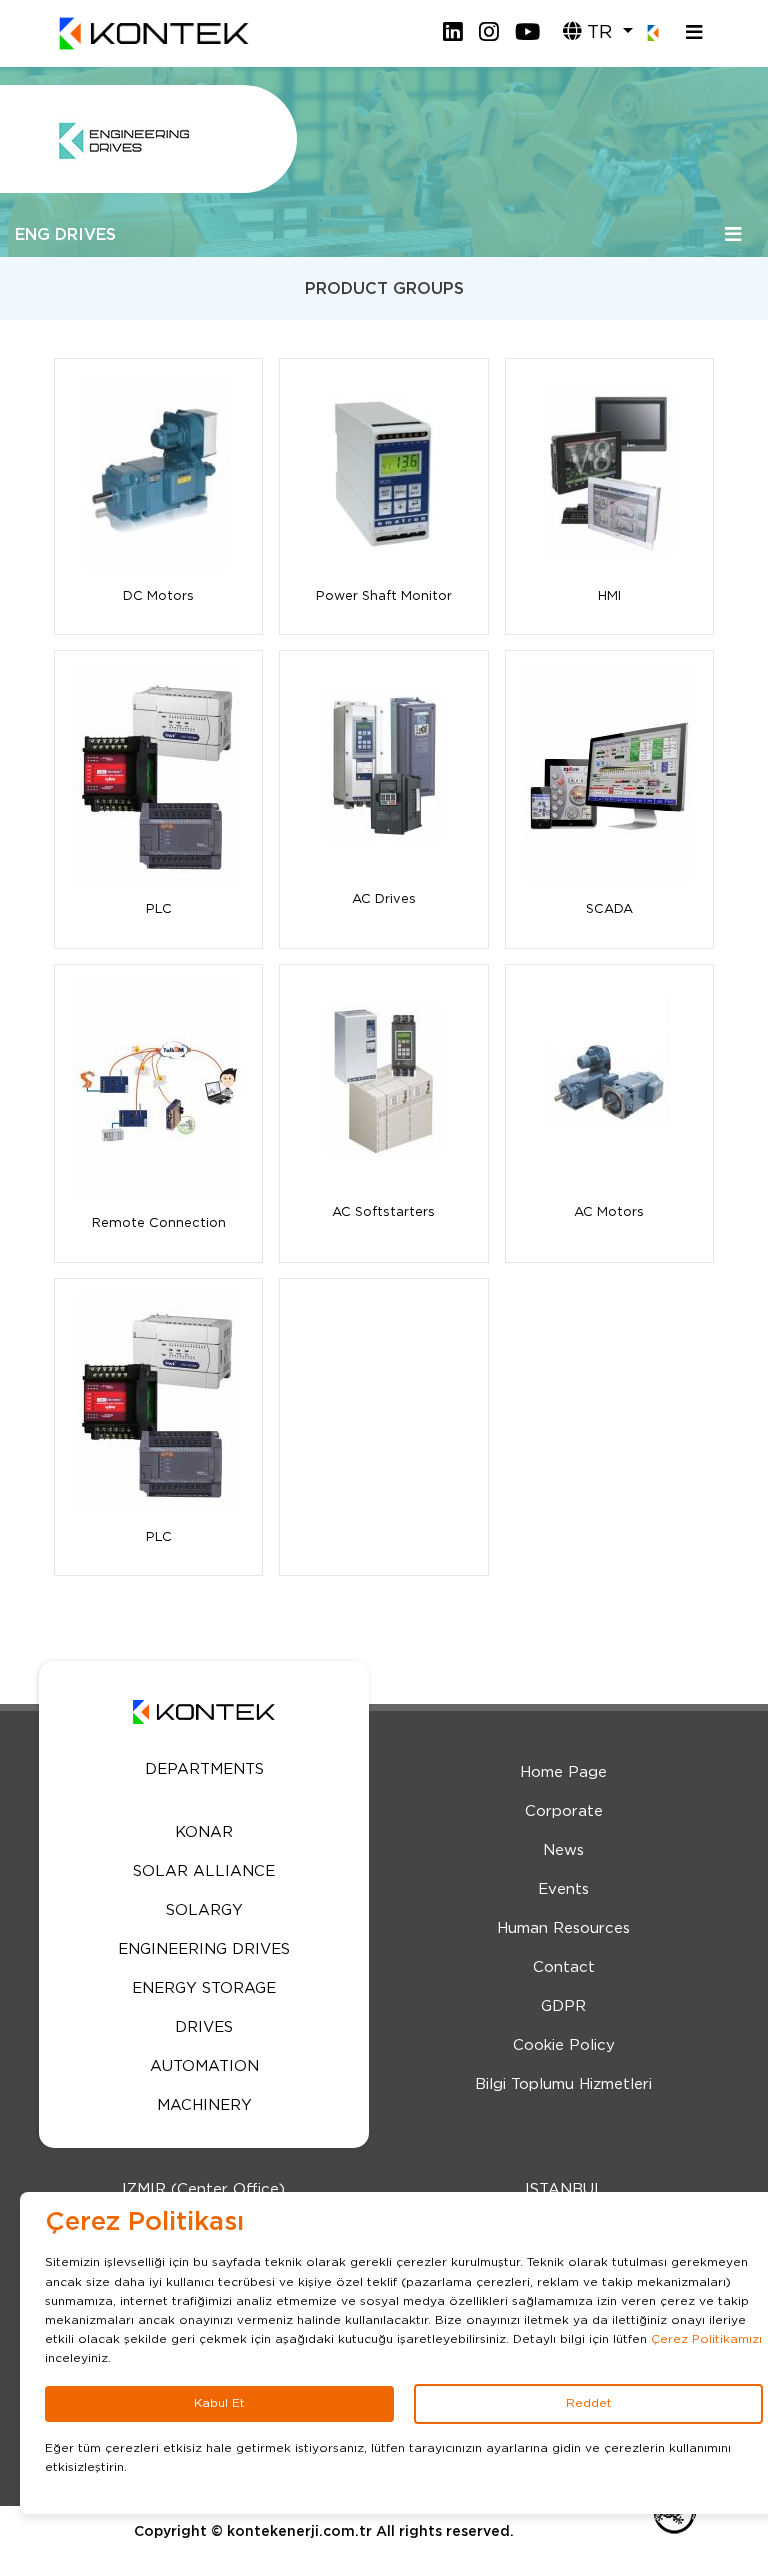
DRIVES (204, 2027)
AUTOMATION (204, 2066)
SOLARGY (204, 1910)
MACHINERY (204, 2105)
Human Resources (563, 1928)
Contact (564, 1967)
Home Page (563, 1772)
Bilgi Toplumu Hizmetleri (563, 2084)
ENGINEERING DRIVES (204, 1949)
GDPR (563, 2006)
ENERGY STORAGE (204, 1988)
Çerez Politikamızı (706, 2339)
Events (563, 1889)
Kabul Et (219, 2403)
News (563, 1850)
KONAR (204, 1832)
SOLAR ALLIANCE (204, 1871)
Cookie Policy (564, 2045)
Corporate (564, 1811)
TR (599, 32)
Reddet (589, 2403)
